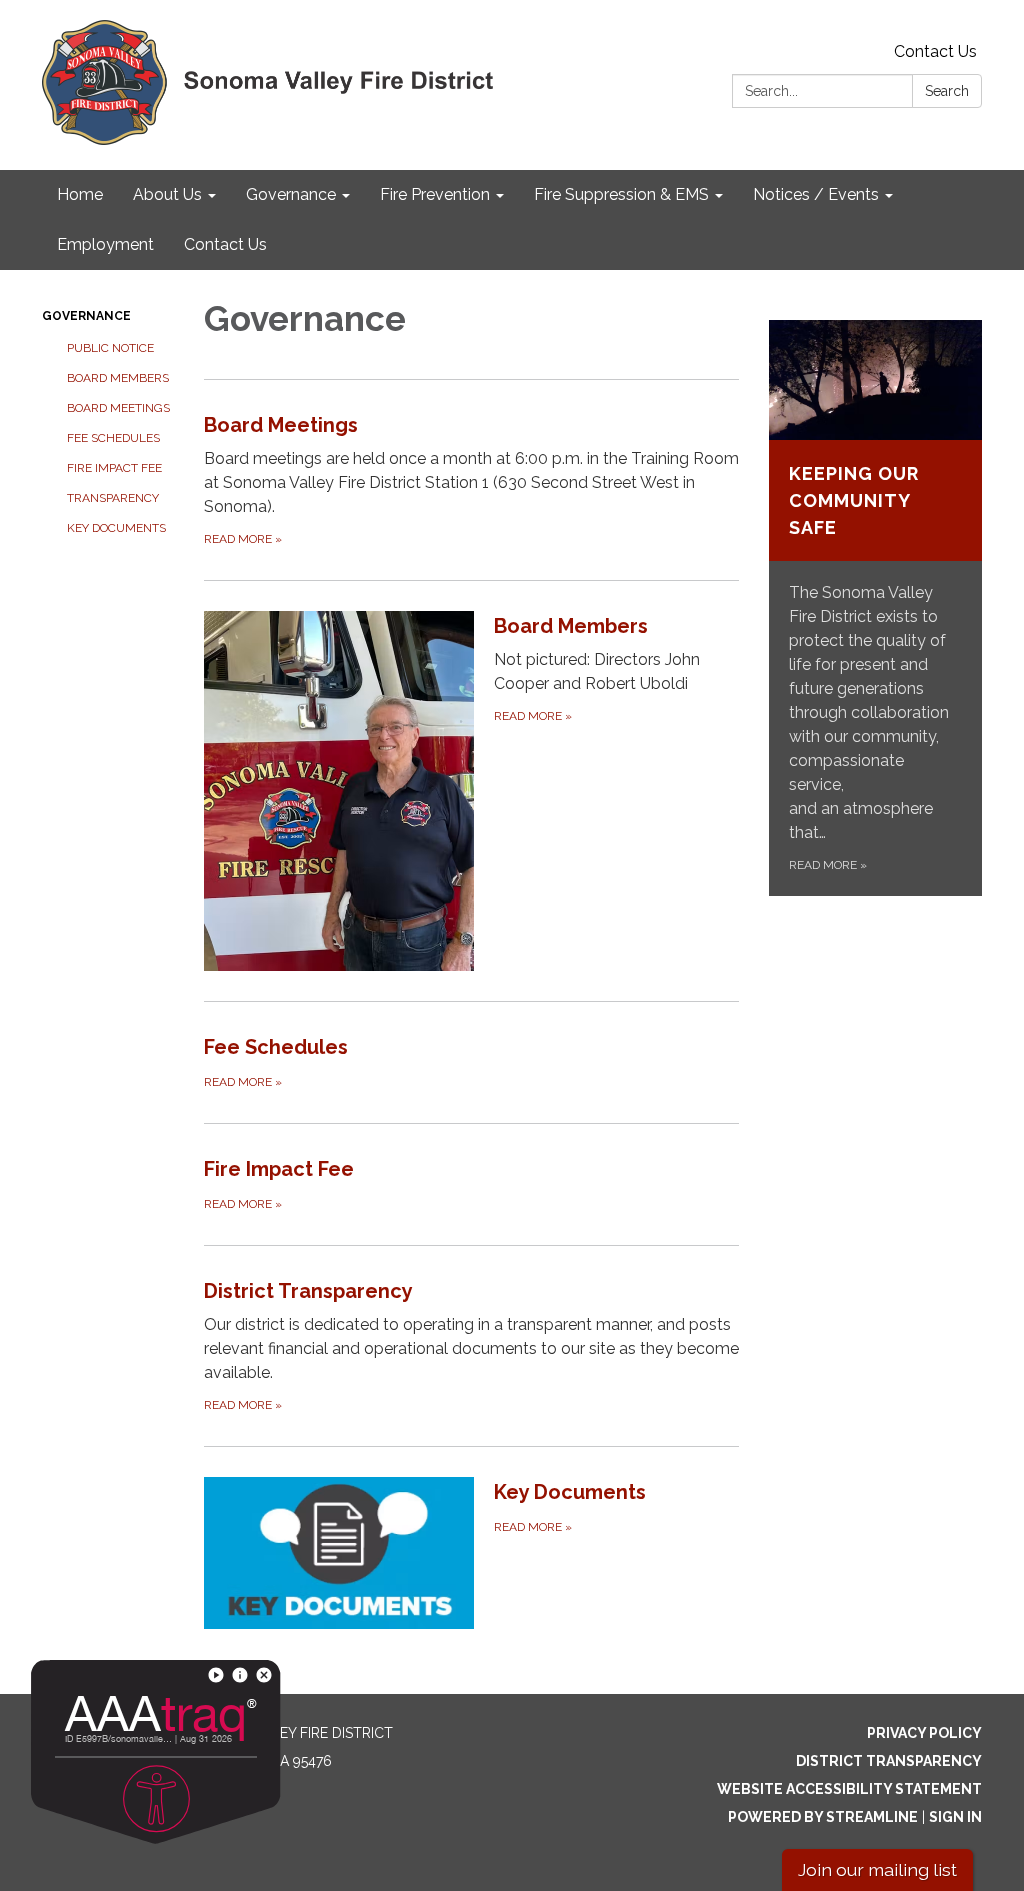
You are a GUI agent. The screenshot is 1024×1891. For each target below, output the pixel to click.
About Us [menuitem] (167, 194)
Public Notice (110, 348)
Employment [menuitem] (105, 244)
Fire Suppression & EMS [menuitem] (621, 194)
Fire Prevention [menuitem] (435, 194)
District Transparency (889, 1761)
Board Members (118, 378)
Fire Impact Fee (114, 468)
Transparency (113, 498)
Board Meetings (118, 408)
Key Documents (116, 528)
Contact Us (935, 51)
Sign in (955, 1817)
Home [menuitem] (80, 194)
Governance (86, 316)
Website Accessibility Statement (849, 1789)
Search (947, 91)
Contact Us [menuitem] (225, 244)
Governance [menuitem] (291, 194)
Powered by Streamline (823, 1817)
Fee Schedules (113, 438)
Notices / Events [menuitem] (816, 194)
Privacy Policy (924, 1733)
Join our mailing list (877, 1869)
